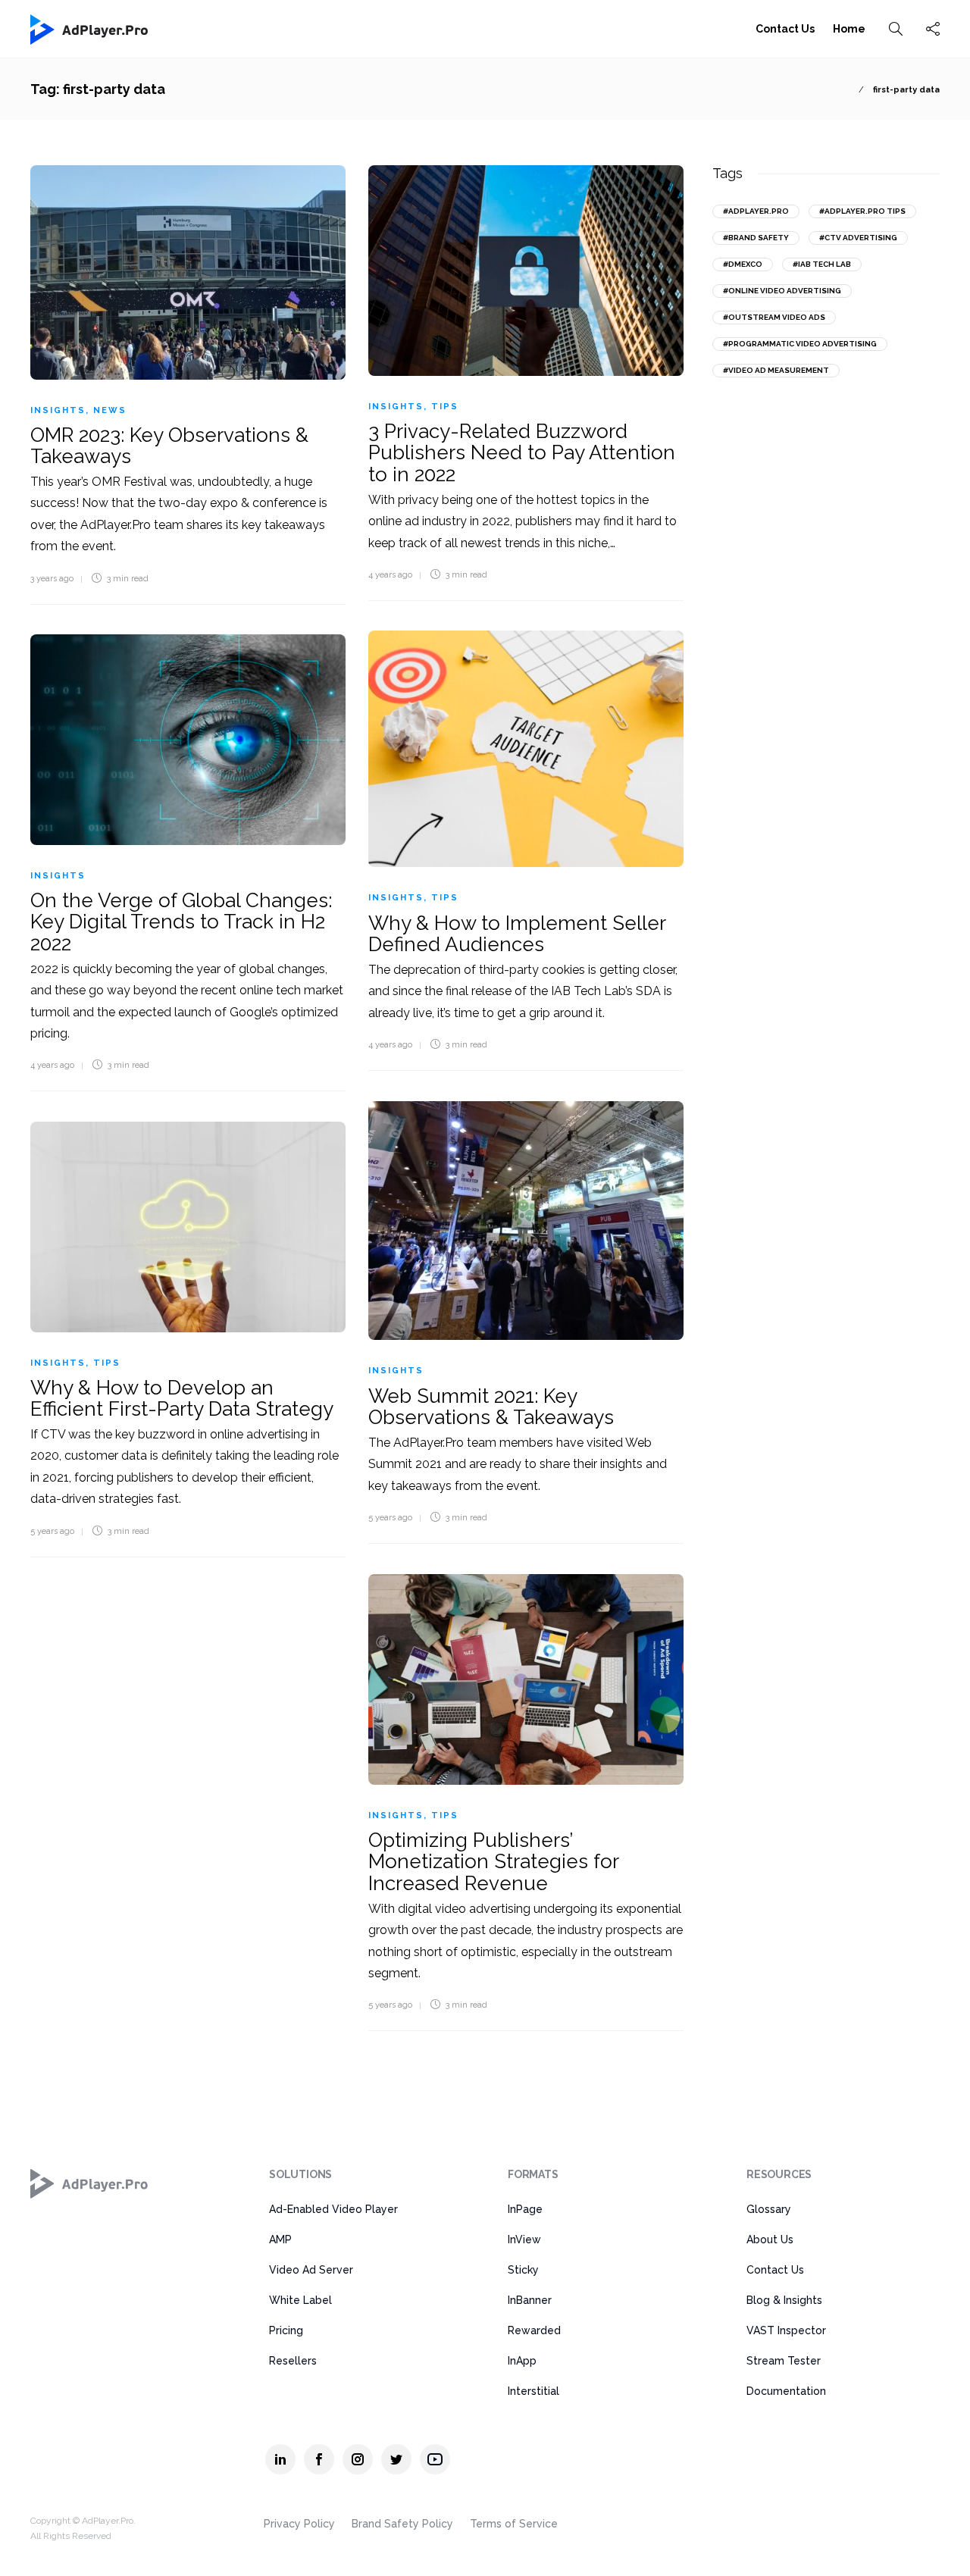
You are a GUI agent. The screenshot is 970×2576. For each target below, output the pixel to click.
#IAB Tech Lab (822, 264)
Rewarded (534, 2330)
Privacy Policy (299, 2524)
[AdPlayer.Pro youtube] (435, 2459)
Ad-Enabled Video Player (333, 2209)
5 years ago (390, 1518)
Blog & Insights (784, 2300)
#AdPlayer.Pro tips (862, 211)
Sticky (523, 2270)
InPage (525, 2209)
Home (849, 29)
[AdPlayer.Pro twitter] (396, 2459)
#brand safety (756, 238)
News (110, 410)
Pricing (286, 2330)
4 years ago (390, 575)
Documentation (786, 2391)
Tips (445, 407)
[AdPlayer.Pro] (90, 2183)
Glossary (769, 2209)
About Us (770, 2240)
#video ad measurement (776, 370)
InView (524, 2240)
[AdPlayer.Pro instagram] (358, 2459)
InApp (522, 2361)
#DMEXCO (743, 264)
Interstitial (533, 2391)
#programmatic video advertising (800, 344)
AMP (280, 2240)
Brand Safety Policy (402, 2524)
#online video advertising (782, 291)
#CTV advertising (858, 238)
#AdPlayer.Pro (756, 211)
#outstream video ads (774, 317)
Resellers (293, 2361)
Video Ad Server (311, 2270)
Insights (58, 410)
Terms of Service (514, 2524)
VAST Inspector (786, 2330)
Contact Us (785, 29)
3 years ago (52, 579)
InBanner (530, 2300)
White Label (300, 2300)
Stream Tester (784, 2361)
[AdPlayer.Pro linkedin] (280, 2459)
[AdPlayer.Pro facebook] (319, 2459)
